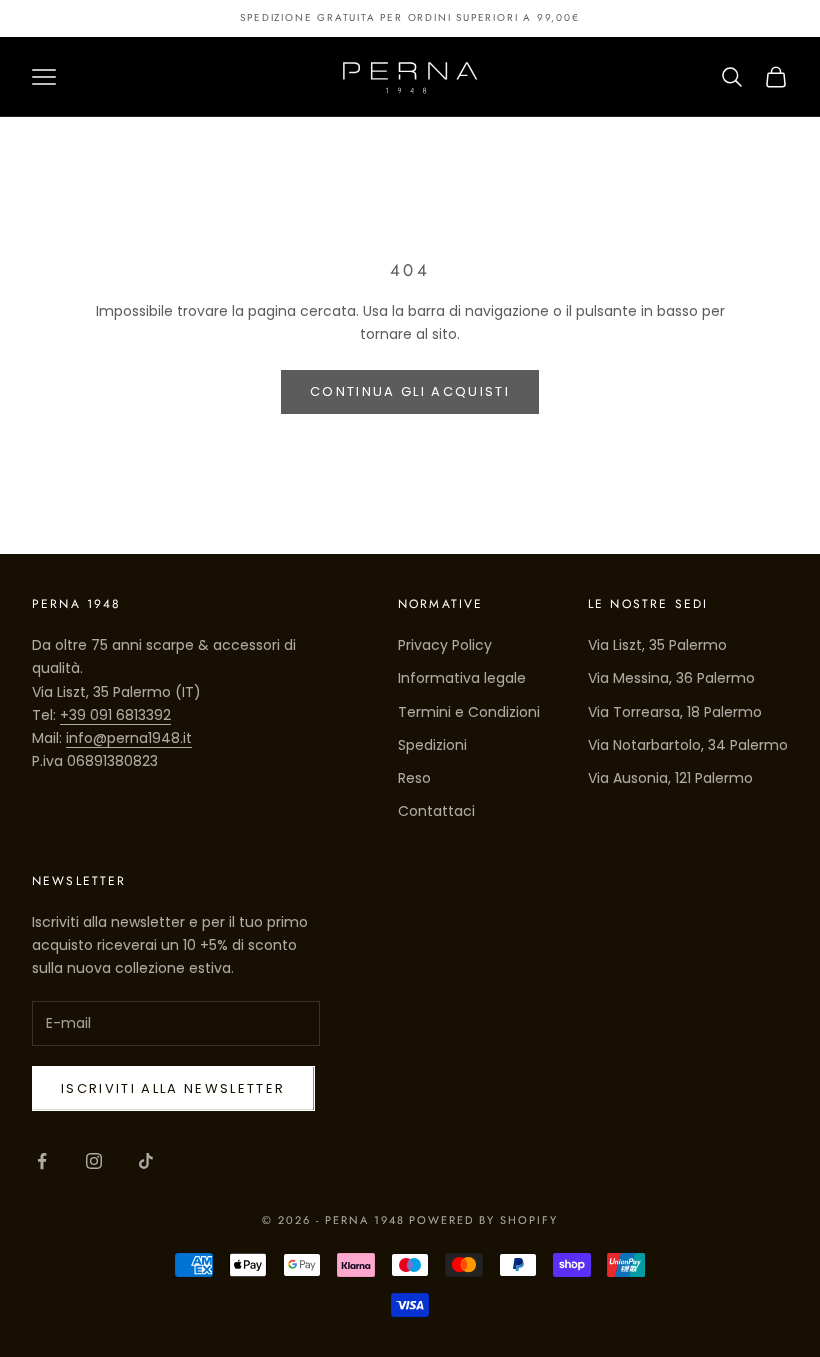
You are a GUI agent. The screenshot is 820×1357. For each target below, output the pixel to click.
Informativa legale (462, 678)
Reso (414, 778)
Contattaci (436, 811)
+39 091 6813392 (115, 715)
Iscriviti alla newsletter (173, 1088)
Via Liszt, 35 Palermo (657, 645)
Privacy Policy (445, 645)
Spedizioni (432, 745)
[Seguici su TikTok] (146, 1161)
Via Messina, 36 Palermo (671, 678)
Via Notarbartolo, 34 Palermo (688, 745)
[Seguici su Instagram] (94, 1161)
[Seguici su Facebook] (42, 1161)
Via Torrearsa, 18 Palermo (675, 712)
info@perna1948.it (129, 738)
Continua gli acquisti (410, 391)
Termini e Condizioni (469, 712)
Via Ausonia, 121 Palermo (670, 778)
